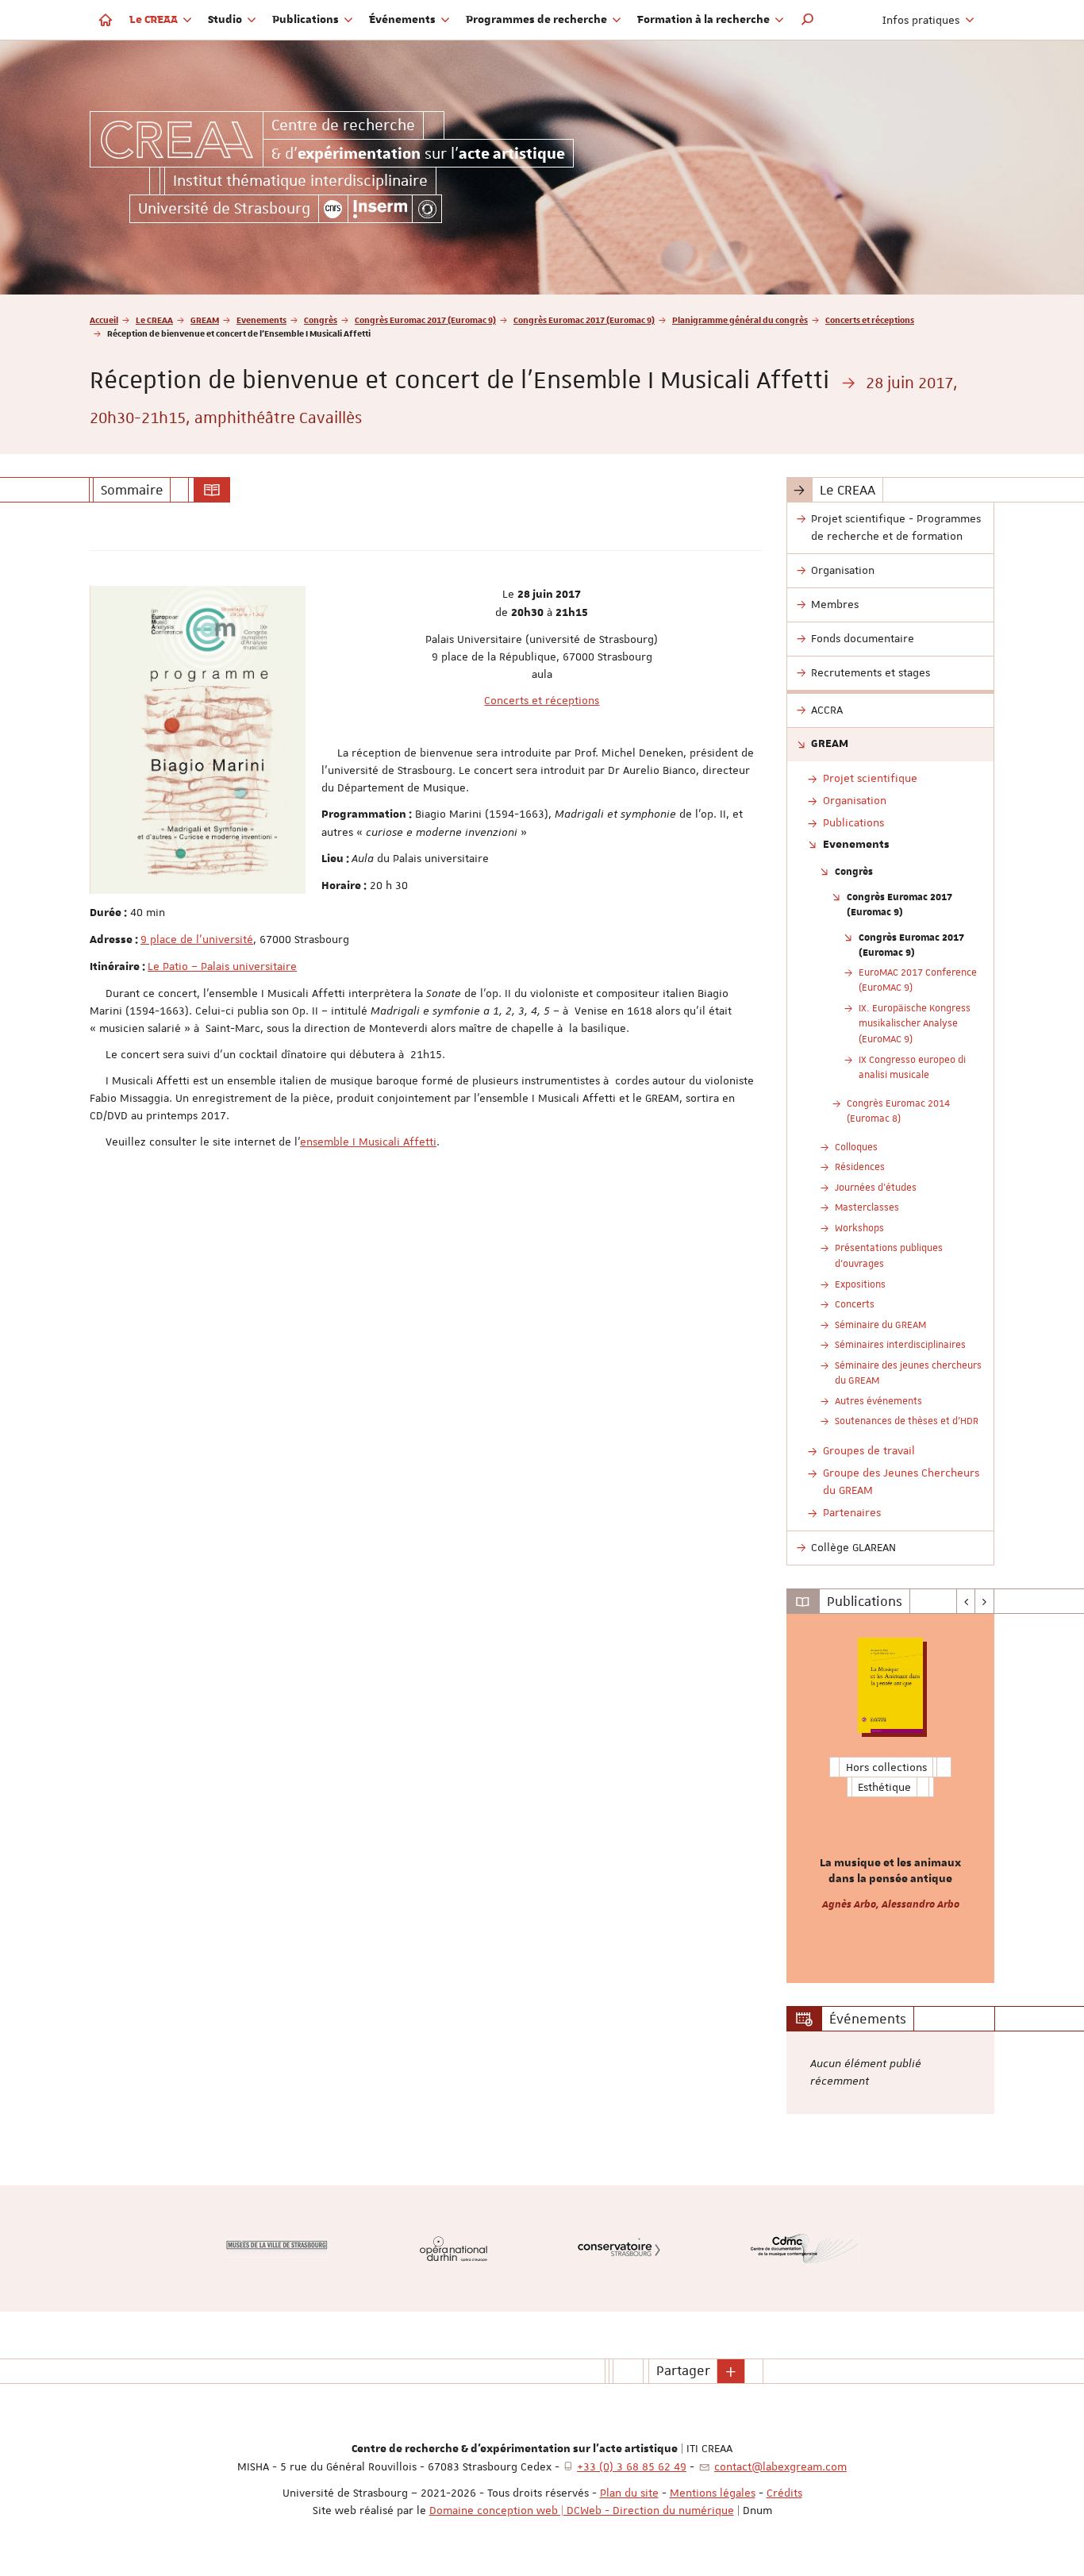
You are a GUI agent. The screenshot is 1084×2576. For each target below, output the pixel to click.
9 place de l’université (197, 939)
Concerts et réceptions (870, 320)
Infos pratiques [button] (923, 20)
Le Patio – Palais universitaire (222, 966)
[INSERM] (381, 209)
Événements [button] (404, 20)
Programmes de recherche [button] (538, 20)
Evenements (261, 320)
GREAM (205, 320)
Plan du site (629, 2493)
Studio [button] (226, 20)
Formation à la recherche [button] (705, 20)
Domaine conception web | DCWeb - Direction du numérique (582, 2510)
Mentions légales (713, 2493)
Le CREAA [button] (155, 20)
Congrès (321, 320)
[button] (808, 20)
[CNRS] (333, 209)
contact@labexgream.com (780, 2466)
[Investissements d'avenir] (427, 209)
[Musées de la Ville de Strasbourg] (277, 2248)
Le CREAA (154, 320)
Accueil (104, 320)
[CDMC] (805, 2249)
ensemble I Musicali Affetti (368, 1142)
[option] (891, 1798)
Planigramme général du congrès (740, 320)
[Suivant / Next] (984, 1601)
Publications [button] (307, 20)
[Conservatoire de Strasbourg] (619, 2249)
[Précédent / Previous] (966, 1601)
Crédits (784, 2493)
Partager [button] (683, 2370)
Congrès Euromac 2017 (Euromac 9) (425, 320)
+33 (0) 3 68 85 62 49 (632, 2466)
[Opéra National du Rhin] (454, 2249)
